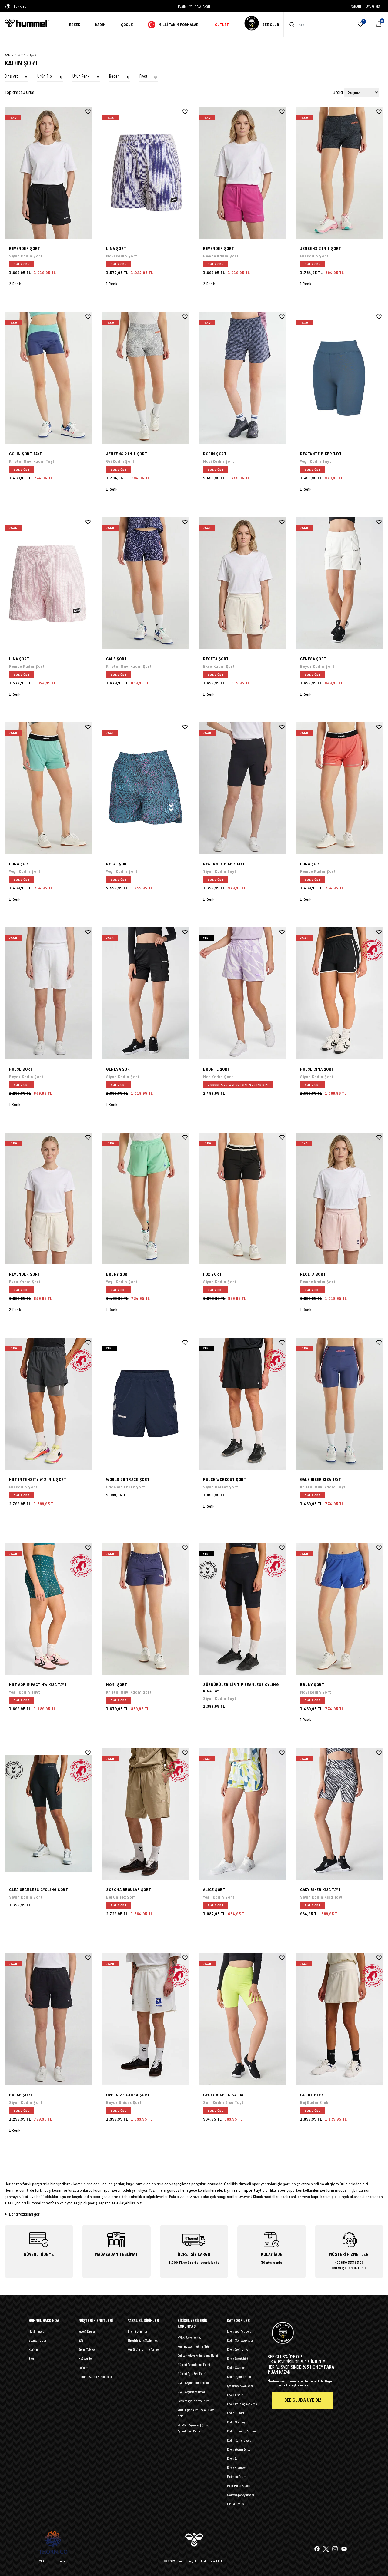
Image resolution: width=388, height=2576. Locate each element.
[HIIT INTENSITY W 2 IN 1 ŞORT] (48, 1404)
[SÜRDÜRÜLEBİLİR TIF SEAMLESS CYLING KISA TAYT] (242, 1609)
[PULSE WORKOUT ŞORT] (242, 1404)
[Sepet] (379, 25)
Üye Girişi (373, 6)
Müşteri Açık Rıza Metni (192, 2374)
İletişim (83, 2368)
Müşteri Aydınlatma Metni (194, 2365)
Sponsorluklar (38, 2340)
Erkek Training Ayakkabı (242, 2404)
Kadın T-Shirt (236, 2413)
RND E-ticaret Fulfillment (56, 2561)
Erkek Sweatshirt (237, 2359)
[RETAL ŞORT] (145, 788)
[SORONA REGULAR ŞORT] (145, 1814)
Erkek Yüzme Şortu (239, 2449)
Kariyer (33, 2349)
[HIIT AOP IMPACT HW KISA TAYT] (48, 1609)
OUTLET (222, 25)
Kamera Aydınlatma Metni (194, 2346)
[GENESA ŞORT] (339, 583)
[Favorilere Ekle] (88, 112)
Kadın (100, 25)
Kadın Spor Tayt (237, 2422)
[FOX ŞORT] (242, 1199)
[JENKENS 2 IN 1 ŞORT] (339, 173)
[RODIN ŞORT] (242, 378)
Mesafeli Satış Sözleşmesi (143, 2340)
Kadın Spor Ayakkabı (240, 2340)
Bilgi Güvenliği (137, 2331)
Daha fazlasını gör (24, 2214)
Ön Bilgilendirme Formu (143, 2349)
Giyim (22, 55)
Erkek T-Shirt (235, 2395)
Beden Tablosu (87, 2349)
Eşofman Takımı (237, 2477)
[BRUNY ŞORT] (145, 1199)
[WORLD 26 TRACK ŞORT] (145, 1404)
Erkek (75, 25)
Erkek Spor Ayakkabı (240, 2331)
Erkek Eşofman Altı (239, 2349)
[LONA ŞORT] (48, 788)
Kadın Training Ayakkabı (243, 2431)
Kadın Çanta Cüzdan (240, 2440)
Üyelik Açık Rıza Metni (191, 2392)
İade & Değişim (88, 2331)
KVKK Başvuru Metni (191, 2337)
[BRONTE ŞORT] (242, 993)
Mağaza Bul (86, 2359)
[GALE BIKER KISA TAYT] (339, 1404)
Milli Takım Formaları (179, 25)
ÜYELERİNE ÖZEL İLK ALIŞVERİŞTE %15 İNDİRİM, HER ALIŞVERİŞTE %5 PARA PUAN (194, 6)
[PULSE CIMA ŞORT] (339, 993)
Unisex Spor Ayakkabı (241, 2495)
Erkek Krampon (237, 2468)
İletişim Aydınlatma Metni (194, 2401)
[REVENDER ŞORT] (48, 173)
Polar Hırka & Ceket (239, 2486)
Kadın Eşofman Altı (239, 2377)
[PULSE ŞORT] (48, 993)
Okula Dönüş (235, 2504)
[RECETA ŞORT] (242, 583)
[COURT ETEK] (339, 2019)
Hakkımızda (37, 2331)
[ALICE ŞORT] (242, 1814)
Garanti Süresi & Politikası (95, 2377)
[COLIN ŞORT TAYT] (48, 378)
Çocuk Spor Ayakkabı (240, 2386)
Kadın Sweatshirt (238, 2368)
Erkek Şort (233, 2458)
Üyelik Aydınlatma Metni (193, 2383)
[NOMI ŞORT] (145, 1609)
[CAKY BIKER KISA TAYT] (339, 1814)
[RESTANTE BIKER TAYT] (339, 378)
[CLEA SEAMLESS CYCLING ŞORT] (48, 1814)
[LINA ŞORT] (145, 173)
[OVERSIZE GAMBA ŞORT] (145, 2019)
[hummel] (32, 23)
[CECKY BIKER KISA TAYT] (242, 2019)
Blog (31, 2359)
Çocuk (127, 25)
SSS (81, 2340)
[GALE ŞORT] (145, 583)
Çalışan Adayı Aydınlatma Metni (198, 2356)
